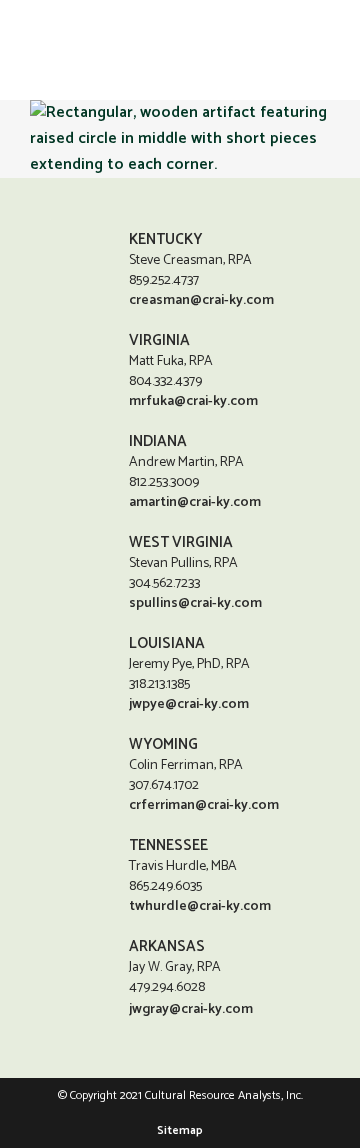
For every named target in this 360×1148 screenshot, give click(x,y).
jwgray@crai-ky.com (191, 1009)
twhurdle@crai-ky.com (200, 906)
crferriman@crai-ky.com (204, 805)
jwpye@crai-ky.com (189, 704)
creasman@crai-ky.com (201, 300)
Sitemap (180, 1130)
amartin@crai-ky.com (195, 502)
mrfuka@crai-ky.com (193, 401)
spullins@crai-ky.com (195, 603)
